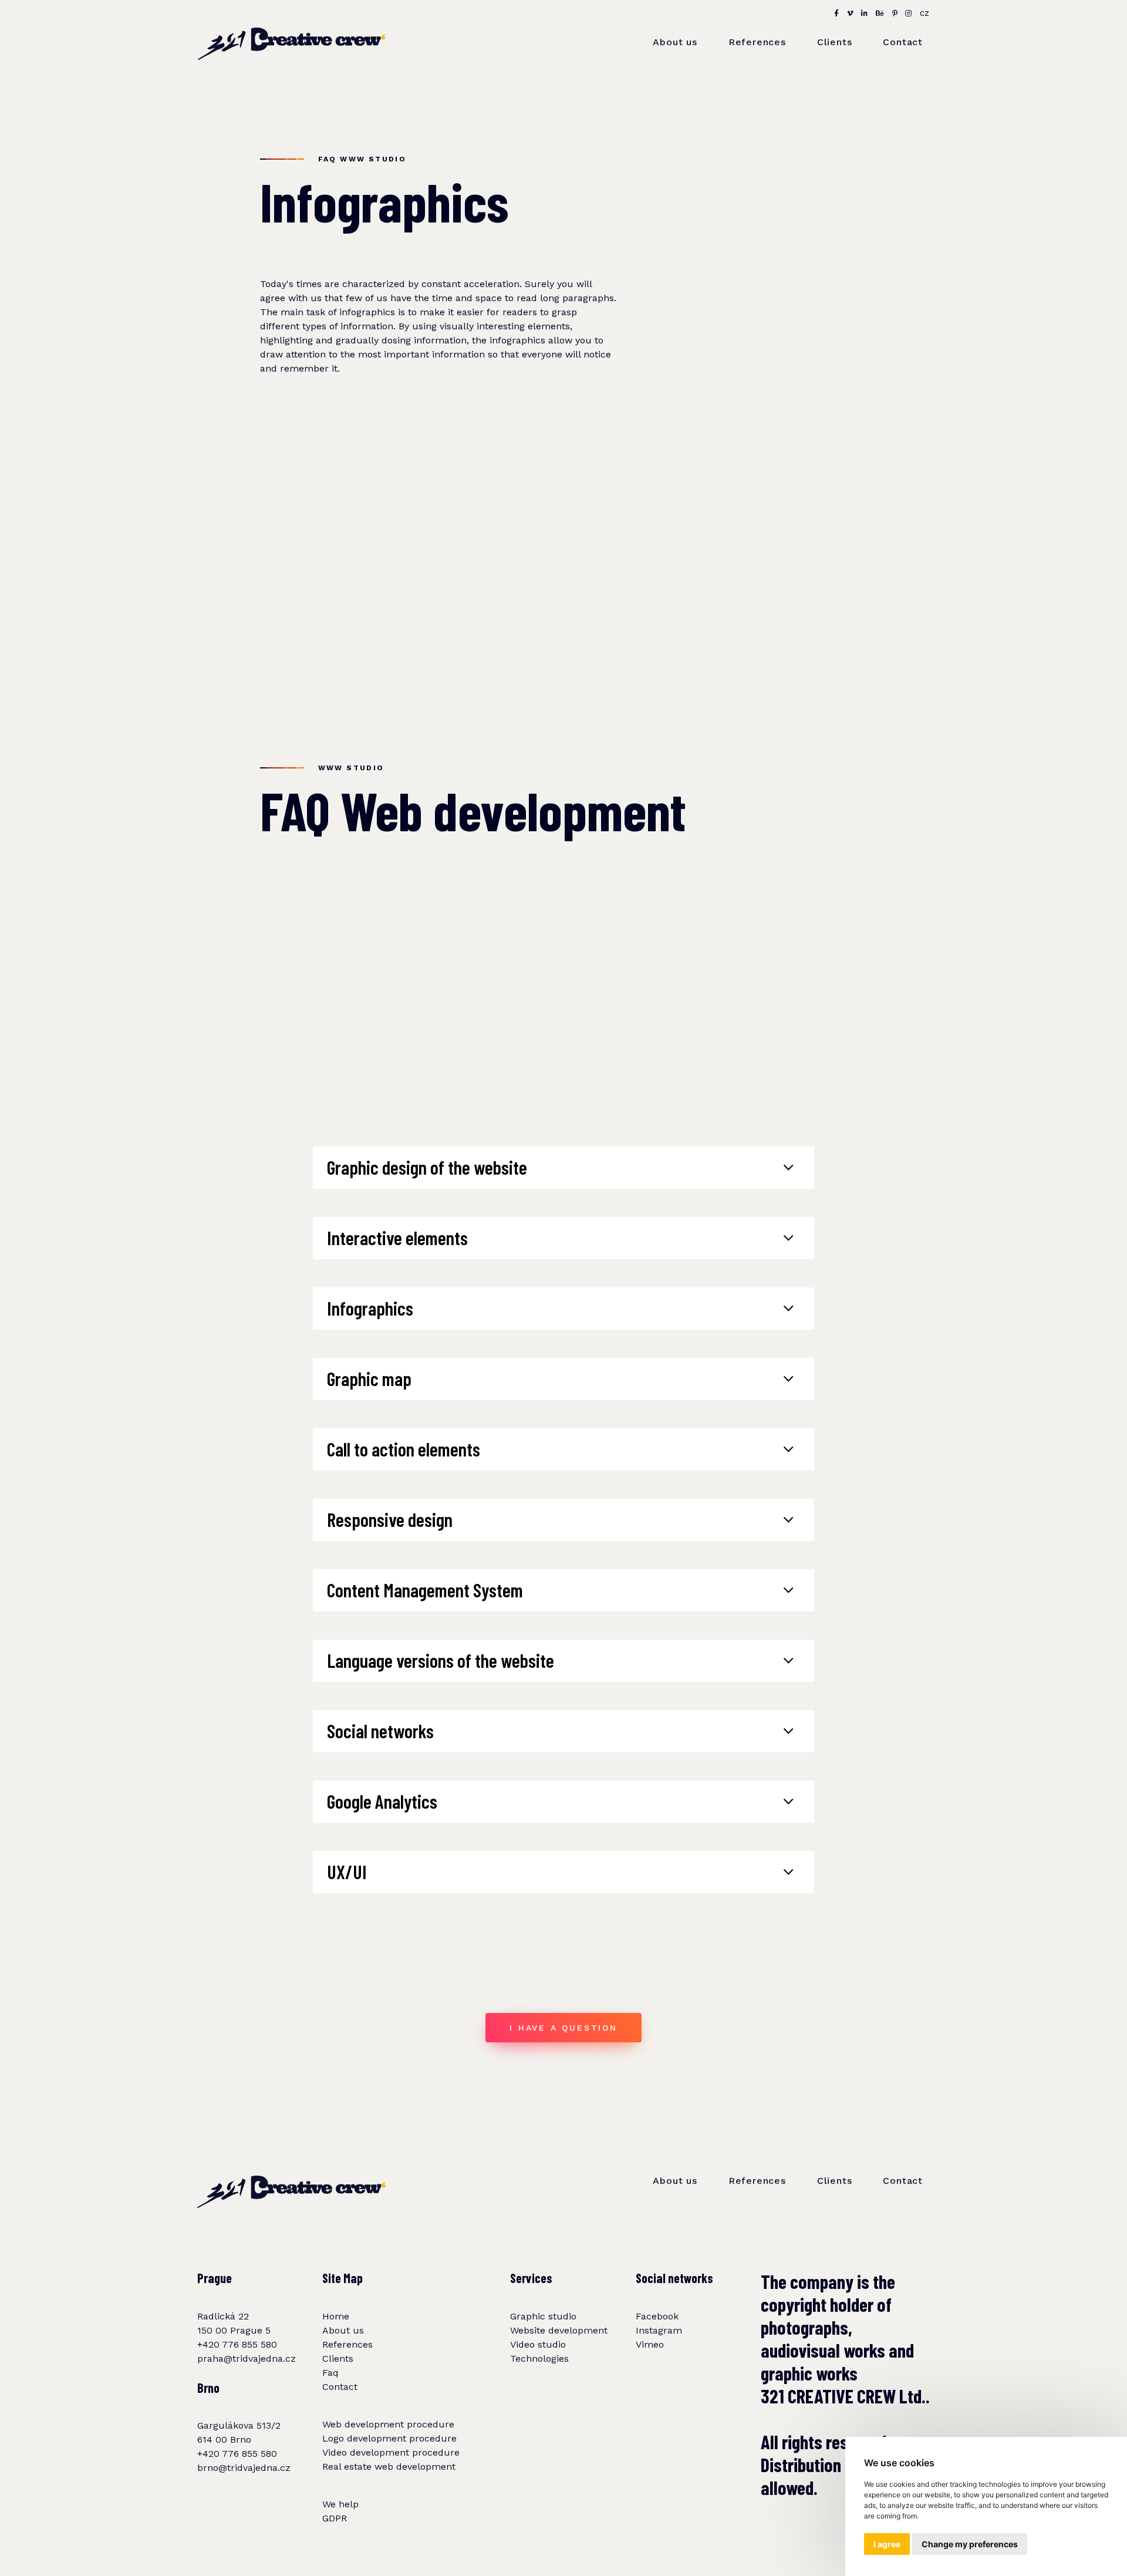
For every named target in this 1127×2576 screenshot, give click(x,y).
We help (340, 2504)
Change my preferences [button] (970, 2544)
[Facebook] (837, 14)
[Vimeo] (851, 14)
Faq (330, 2373)
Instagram (659, 2330)
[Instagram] (909, 14)
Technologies (539, 2358)
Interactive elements (397, 1238)
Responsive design (390, 1519)
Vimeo (650, 2344)
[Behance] (880, 14)
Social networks (380, 1731)
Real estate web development (389, 2467)
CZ (925, 14)
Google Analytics (382, 1801)
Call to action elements (404, 1449)
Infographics (370, 1308)
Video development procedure (391, 2452)
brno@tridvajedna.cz (244, 2468)
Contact (903, 42)
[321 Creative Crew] (291, 31)
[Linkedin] (865, 14)
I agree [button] (887, 2544)
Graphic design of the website (427, 1167)
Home (336, 2316)
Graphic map (369, 1378)
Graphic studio (543, 2316)
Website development (559, 2330)
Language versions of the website (441, 1660)
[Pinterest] (895, 14)
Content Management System (425, 1590)
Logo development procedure (389, 2438)
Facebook (657, 2316)
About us (675, 42)
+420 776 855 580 (237, 2344)
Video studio (538, 2344)
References (757, 42)
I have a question (563, 2028)
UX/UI (347, 1872)
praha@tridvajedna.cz (247, 2358)
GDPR (335, 2518)
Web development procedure (388, 2424)
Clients (835, 42)
